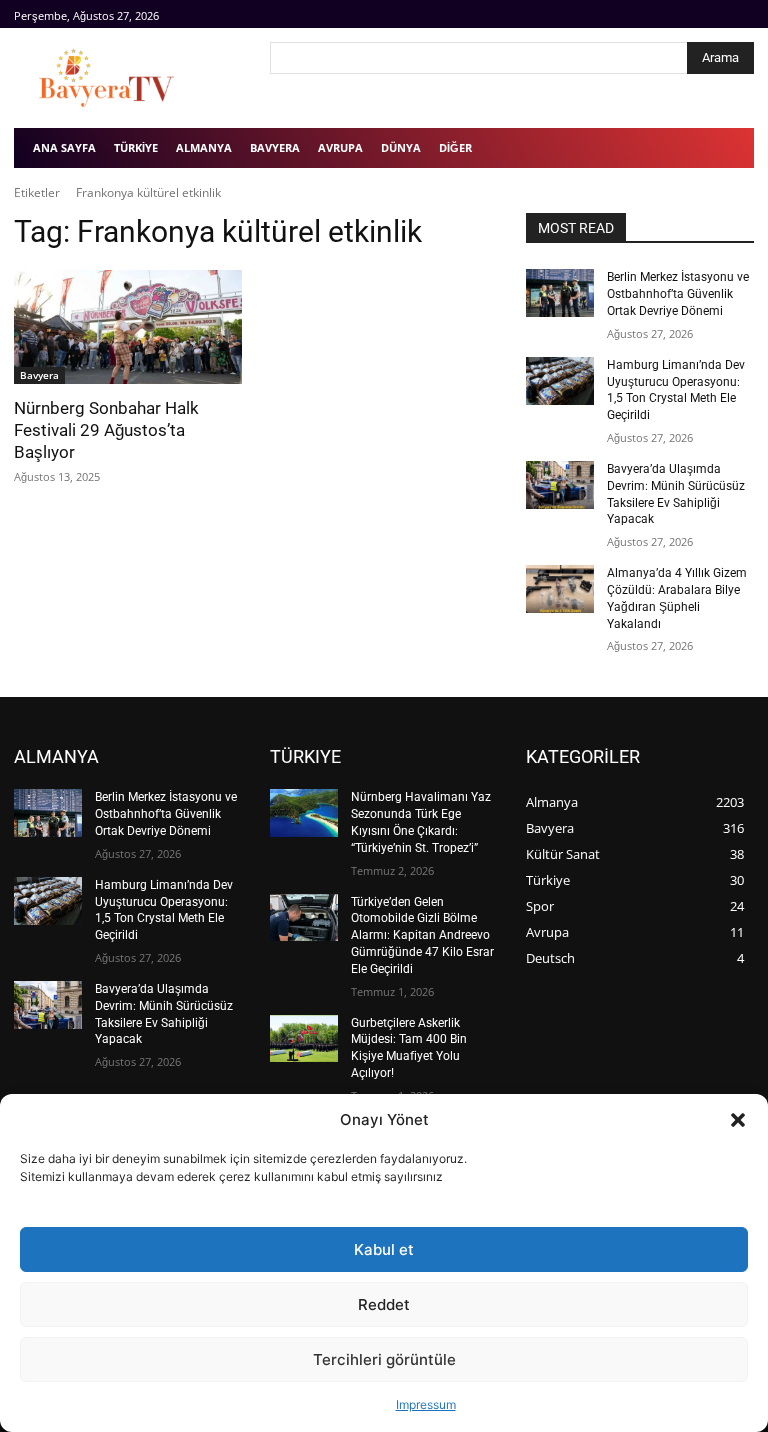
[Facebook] (697, 14)
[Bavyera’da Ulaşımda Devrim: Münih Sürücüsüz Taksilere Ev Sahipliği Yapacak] (560, 485)
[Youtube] (742, 14)
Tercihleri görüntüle (384, 1359)
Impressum (426, 1404)
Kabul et (384, 1249)
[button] (738, 1120)
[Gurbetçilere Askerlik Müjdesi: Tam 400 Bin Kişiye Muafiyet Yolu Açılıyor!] (304, 1039)
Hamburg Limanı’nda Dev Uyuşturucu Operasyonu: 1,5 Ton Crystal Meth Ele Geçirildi (676, 390)
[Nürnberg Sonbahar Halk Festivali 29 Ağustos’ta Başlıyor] (128, 327)
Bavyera (39, 375)
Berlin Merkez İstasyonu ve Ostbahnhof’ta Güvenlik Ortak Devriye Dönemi (678, 294)
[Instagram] (719, 14)
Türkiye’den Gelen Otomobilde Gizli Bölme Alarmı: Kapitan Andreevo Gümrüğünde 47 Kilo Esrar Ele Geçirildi (422, 935)
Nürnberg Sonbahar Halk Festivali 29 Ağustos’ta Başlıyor (106, 430)
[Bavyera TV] (128, 78)
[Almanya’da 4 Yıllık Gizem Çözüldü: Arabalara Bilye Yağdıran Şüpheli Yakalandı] (560, 589)
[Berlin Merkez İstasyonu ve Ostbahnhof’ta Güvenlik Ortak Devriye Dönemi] (560, 293)
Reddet (384, 1304)
